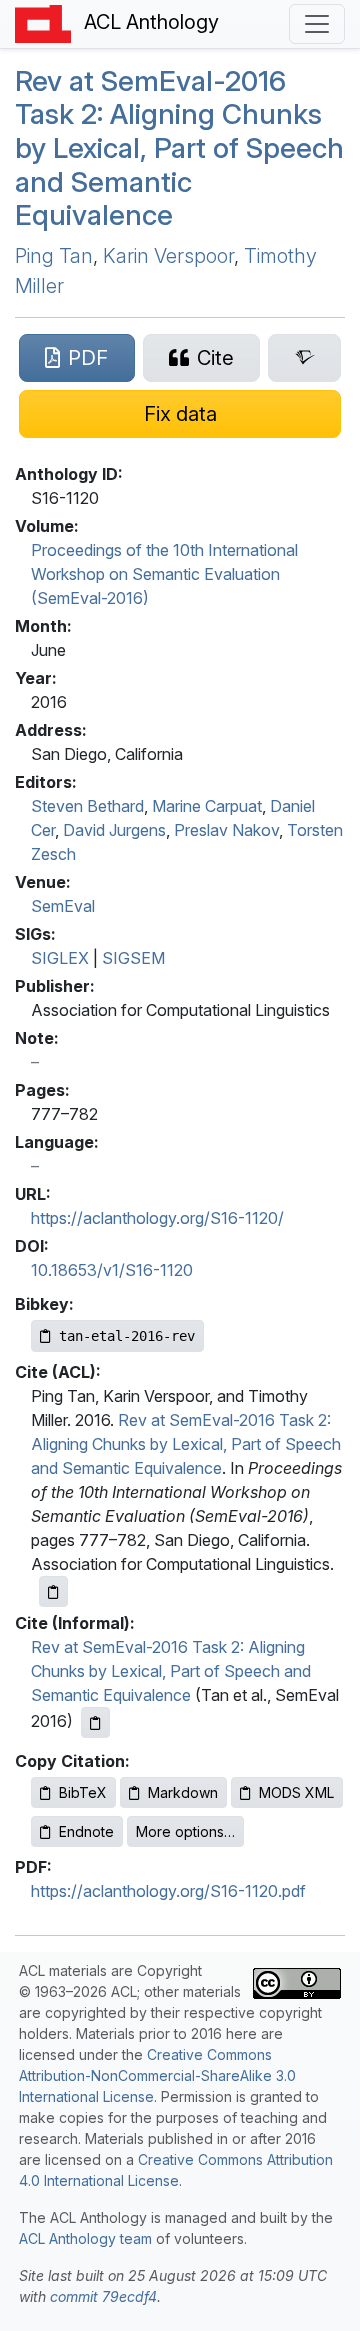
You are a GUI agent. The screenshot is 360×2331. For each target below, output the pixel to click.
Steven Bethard (87, 806)
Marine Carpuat (207, 806)
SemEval (63, 906)
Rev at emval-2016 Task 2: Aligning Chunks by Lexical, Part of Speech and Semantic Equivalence (179, 148)
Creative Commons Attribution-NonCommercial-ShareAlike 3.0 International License (157, 2075)
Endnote (86, 1831)
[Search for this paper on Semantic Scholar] (304, 358)
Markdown (183, 1792)
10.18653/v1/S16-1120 (112, 1270)
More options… (185, 1831)
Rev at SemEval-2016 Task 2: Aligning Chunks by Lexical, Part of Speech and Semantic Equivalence (186, 1444)
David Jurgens (114, 830)
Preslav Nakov (226, 830)
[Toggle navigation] (317, 24)
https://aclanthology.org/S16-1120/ (157, 1218)
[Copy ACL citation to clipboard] (53, 1591)
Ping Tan (54, 256)
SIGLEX (60, 958)
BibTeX (83, 1792)
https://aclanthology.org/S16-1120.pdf (168, 1891)
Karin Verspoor (168, 256)
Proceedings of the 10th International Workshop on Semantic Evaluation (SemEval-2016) (164, 574)
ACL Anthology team (85, 2238)
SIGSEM (133, 958)
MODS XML (296, 1792)
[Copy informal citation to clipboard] (95, 1722)
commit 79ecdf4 (103, 2296)
